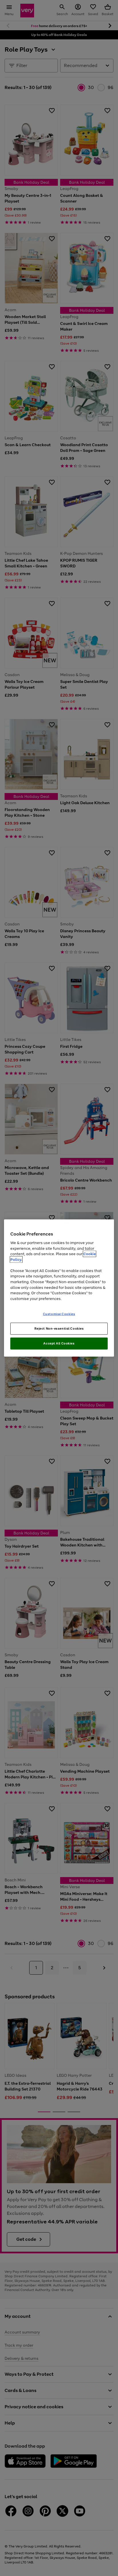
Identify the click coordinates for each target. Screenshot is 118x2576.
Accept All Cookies (59, 1343)
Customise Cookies (59, 1314)
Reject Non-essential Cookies (59, 1329)
